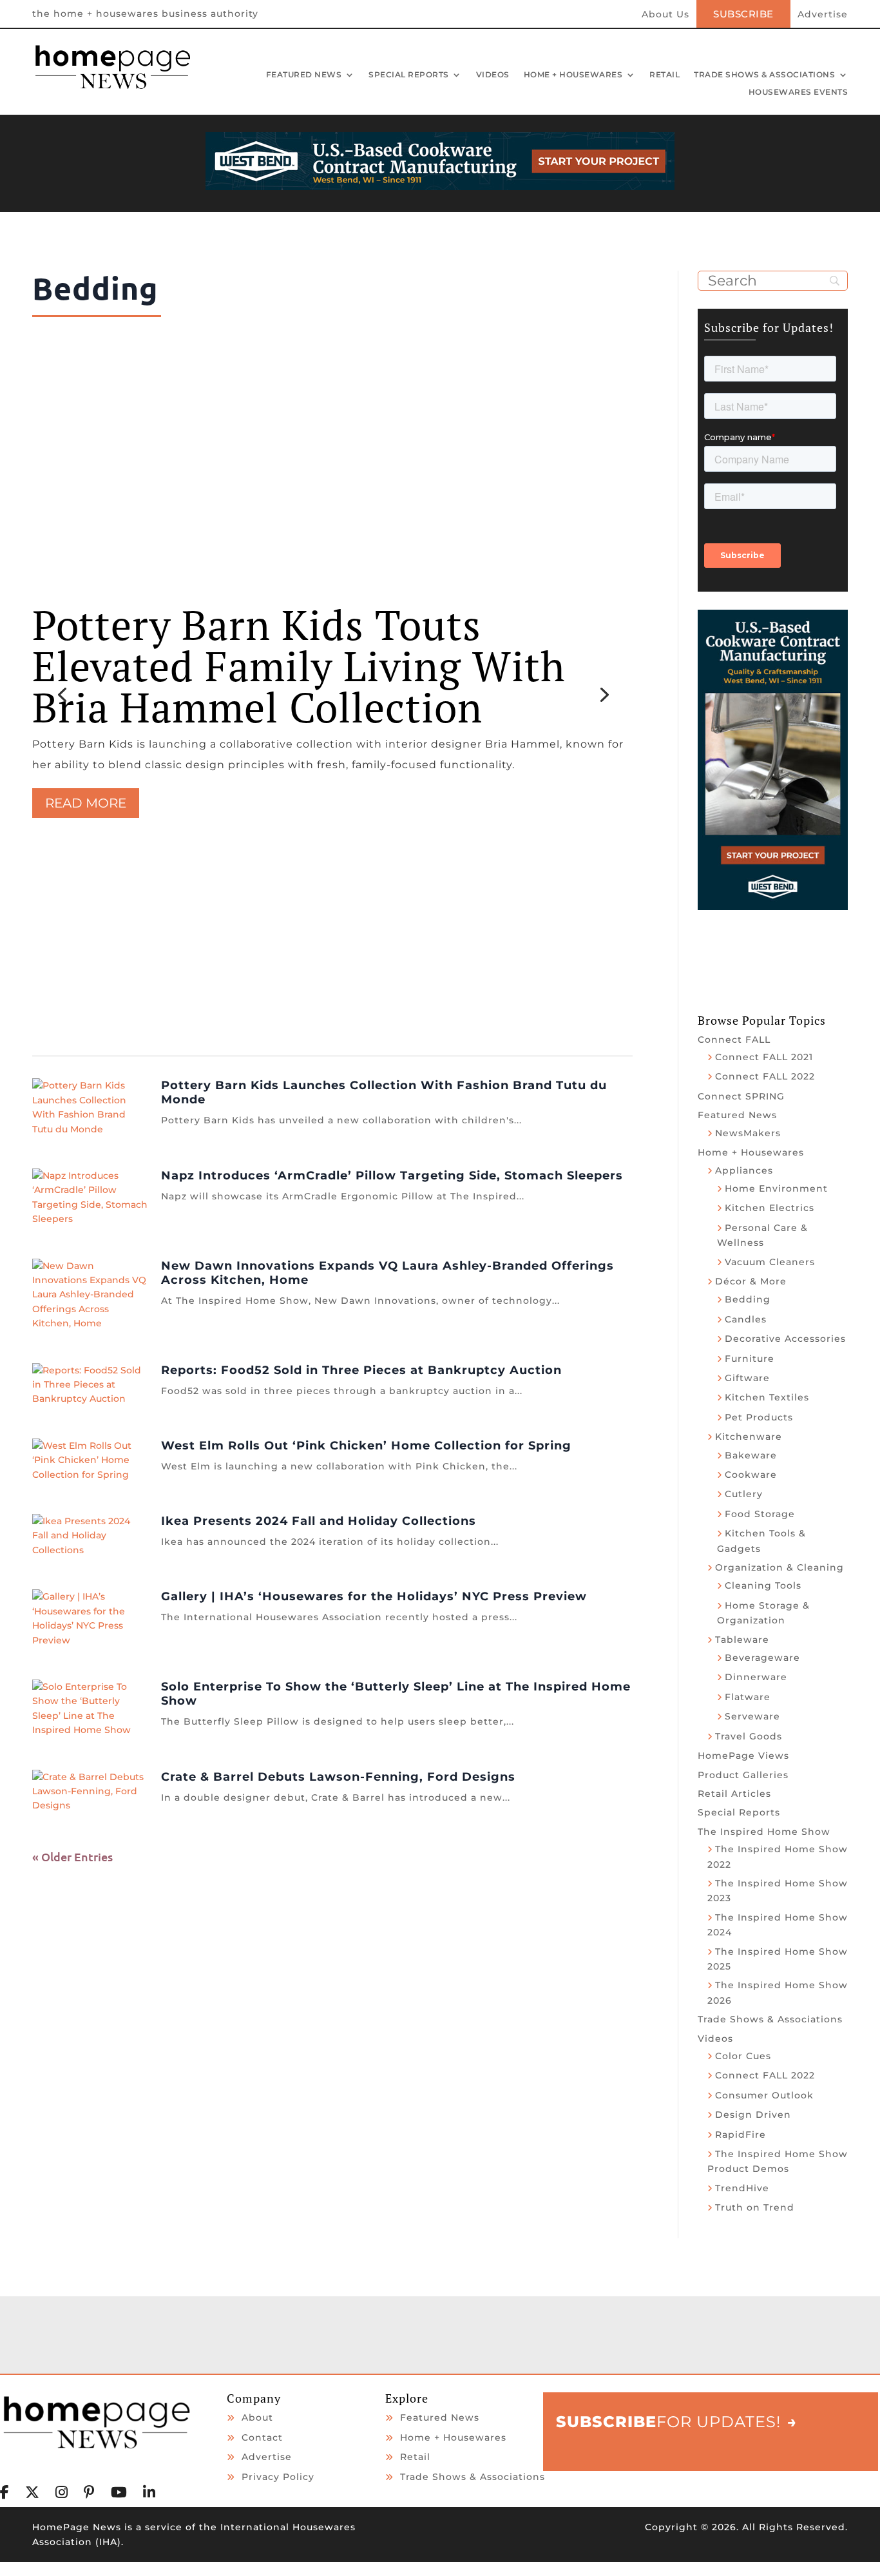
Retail (665, 75)
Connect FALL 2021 (764, 1057)
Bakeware (751, 1455)
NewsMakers (748, 1133)
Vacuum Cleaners (770, 1262)
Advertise (823, 15)
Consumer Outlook (764, 2095)
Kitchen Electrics (770, 1208)
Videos (493, 75)
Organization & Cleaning (780, 1567)
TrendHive (742, 2188)
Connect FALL (734, 1040)
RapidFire (741, 2135)
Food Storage (760, 1514)
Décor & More (751, 1281)
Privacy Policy (278, 2477)
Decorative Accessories (785, 1339)
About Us (665, 15)
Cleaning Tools (763, 1585)
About (257, 2417)
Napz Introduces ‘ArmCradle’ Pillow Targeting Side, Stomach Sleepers (392, 1176)
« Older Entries (72, 1856)
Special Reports (409, 75)
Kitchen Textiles (767, 1397)
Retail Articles (734, 1794)
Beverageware (762, 1658)
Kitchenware (749, 1437)
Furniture (750, 1359)
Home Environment (776, 1188)
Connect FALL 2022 (765, 1076)
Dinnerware (756, 1677)
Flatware (748, 1697)
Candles (746, 1319)
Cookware (751, 1475)
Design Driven (753, 2115)
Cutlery (744, 1494)
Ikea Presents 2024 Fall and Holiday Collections (319, 1521)
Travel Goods (749, 1736)
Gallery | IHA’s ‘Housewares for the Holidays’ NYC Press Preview (374, 1596)
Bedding (748, 1299)
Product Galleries (743, 1775)
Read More (86, 803)
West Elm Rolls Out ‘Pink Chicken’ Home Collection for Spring (366, 1446)
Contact (262, 2437)
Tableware (742, 1640)
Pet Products (759, 1417)
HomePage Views (743, 1756)
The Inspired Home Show (764, 1832)
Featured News (304, 75)
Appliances (744, 1170)
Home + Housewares (573, 75)
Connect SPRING (741, 1096)
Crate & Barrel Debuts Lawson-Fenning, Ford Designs (338, 1777)
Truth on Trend (755, 2207)
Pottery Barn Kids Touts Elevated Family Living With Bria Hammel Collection (299, 666)
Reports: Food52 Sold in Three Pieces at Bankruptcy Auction (361, 1370)
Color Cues (743, 2056)
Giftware (747, 1378)
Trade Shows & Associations (764, 75)
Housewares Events (799, 93)
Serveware (752, 1716)
